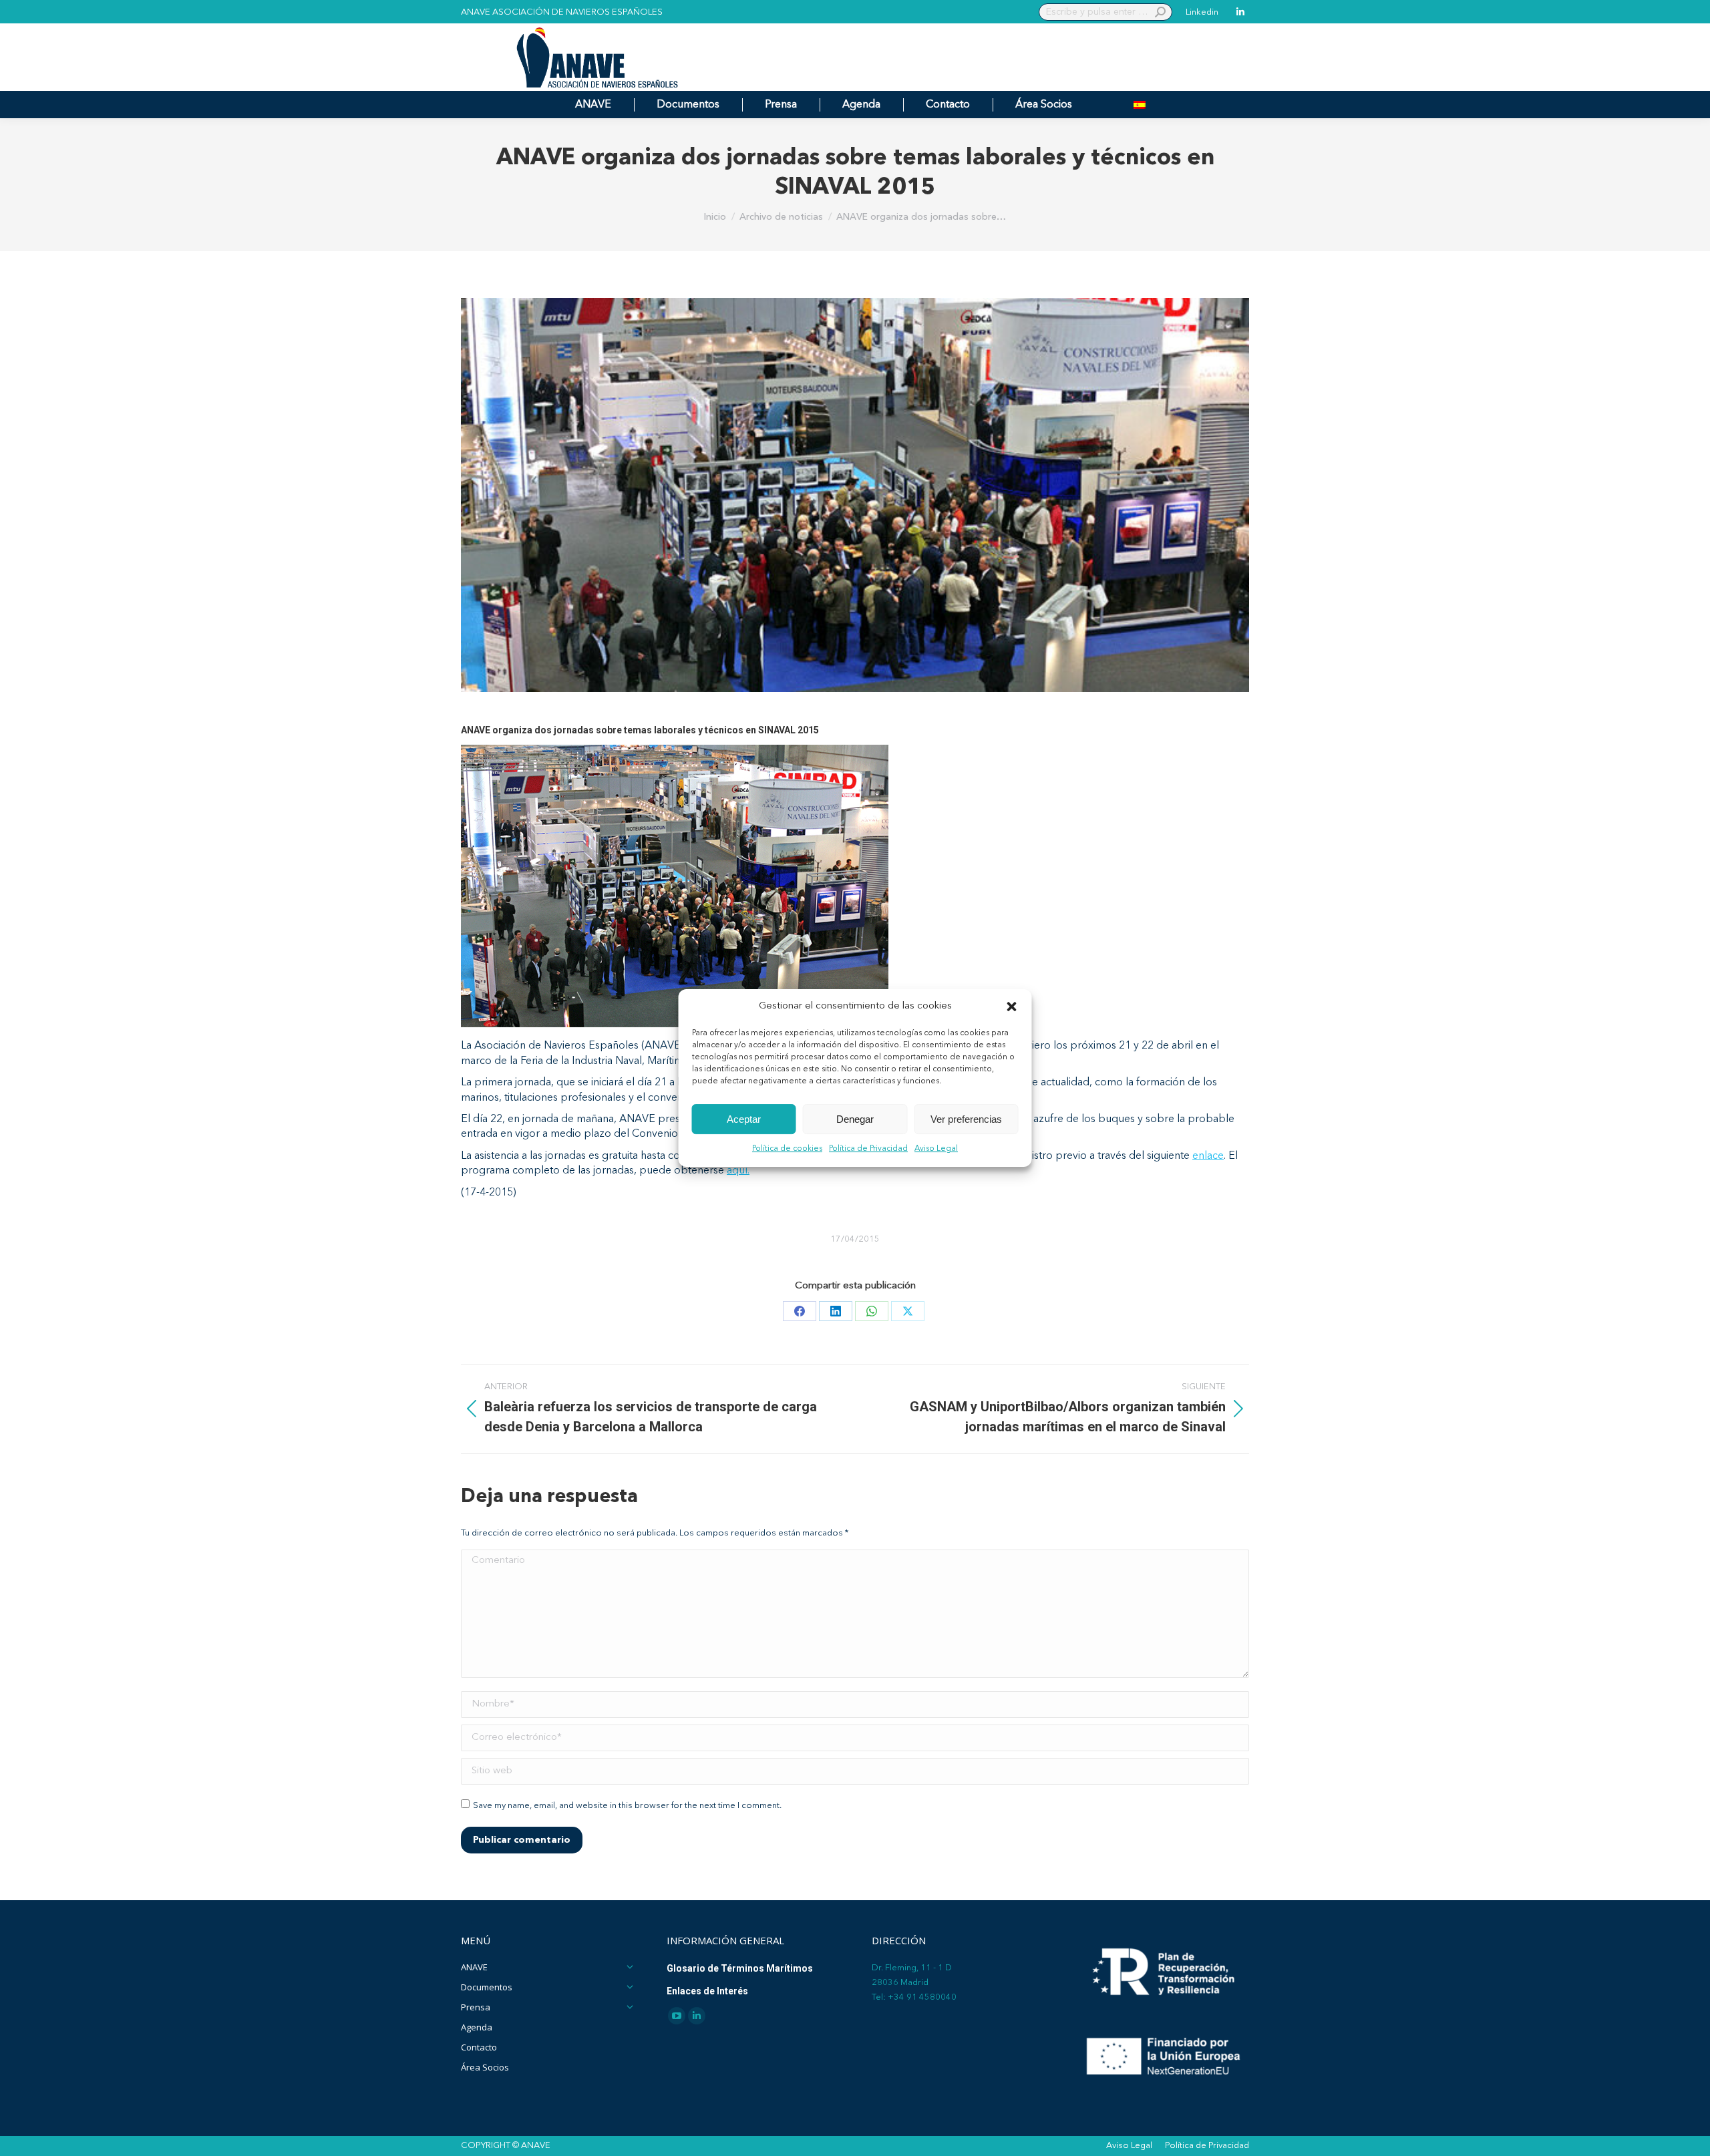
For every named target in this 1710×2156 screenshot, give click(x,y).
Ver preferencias (966, 1119)
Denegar (855, 1119)
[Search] (1160, 12)
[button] (1012, 1007)
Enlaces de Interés (707, 1991)
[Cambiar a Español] (1140, 105)
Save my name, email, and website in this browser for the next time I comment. (627, 1806)
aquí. (738, 1171)
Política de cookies (787, 1149)
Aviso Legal (936, 1149)
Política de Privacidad (868, 1149)
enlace (1208, 1156)
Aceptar (744, 1119)
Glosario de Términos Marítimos (740, 1968)
